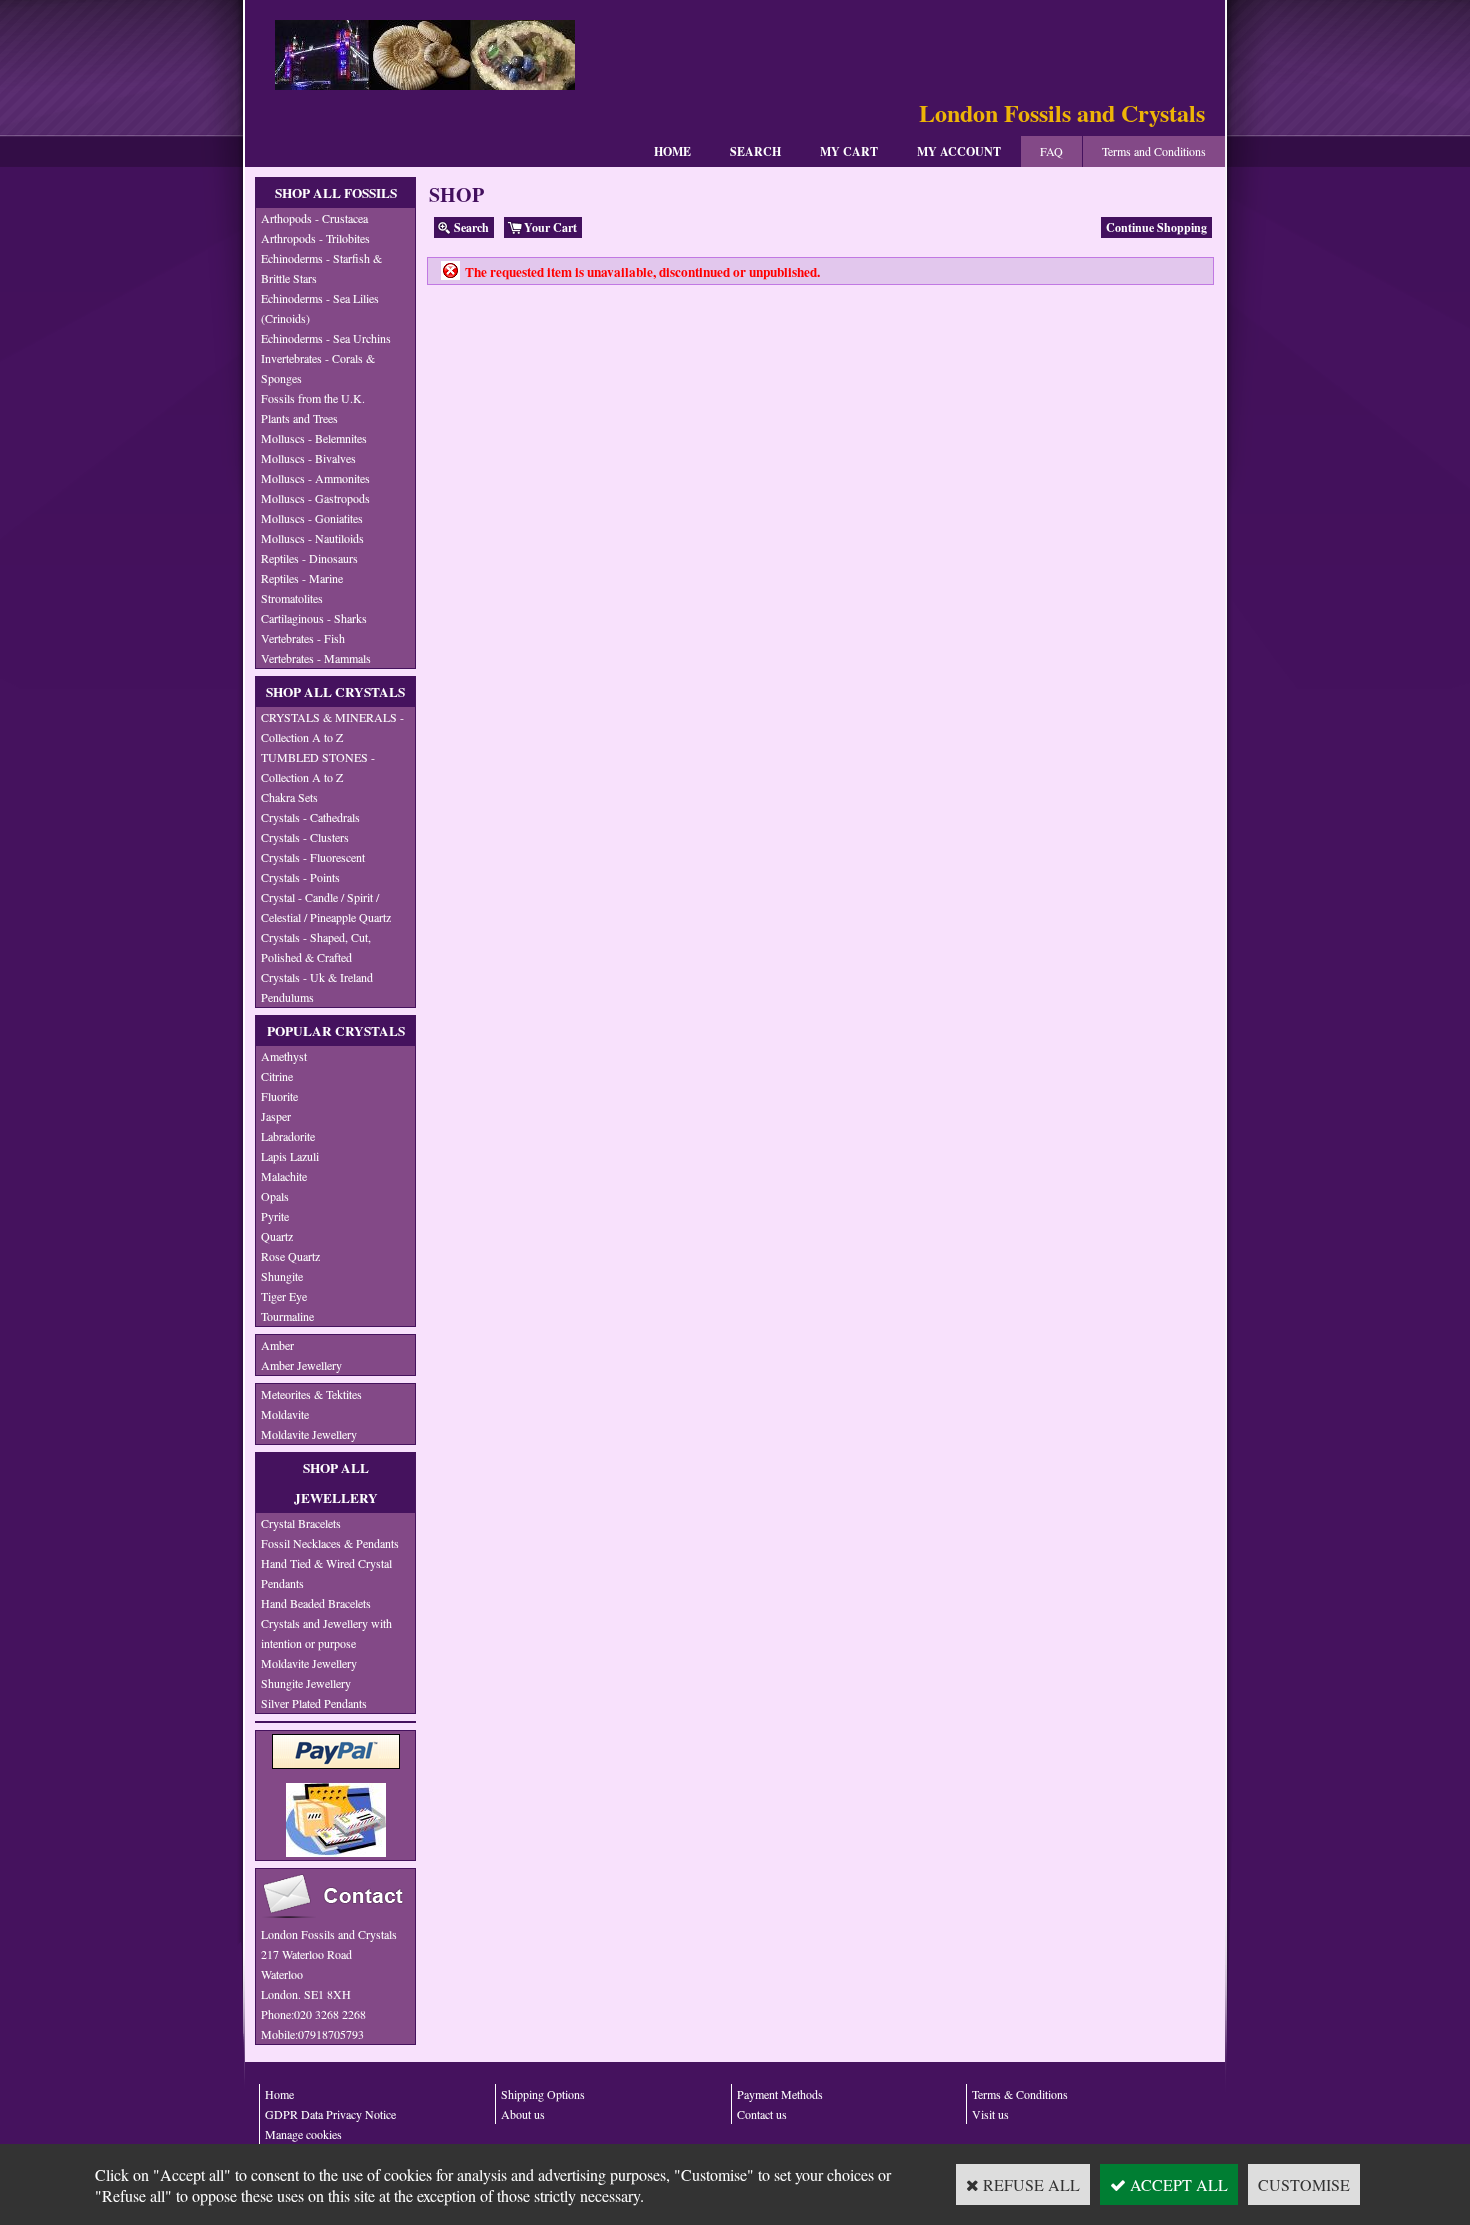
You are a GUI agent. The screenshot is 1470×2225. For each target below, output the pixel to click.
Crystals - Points (300, 877)
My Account (959, 151)
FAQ (1051, 151)
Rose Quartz (290, 1256)
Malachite (284, 1176)
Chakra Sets (289, 797)
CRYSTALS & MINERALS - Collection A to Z (332, 727)
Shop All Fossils (336, 193)
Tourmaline (287, 1316)
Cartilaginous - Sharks (314, 618)
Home (672, 151)
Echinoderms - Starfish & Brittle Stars (321, 268)
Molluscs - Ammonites (315, 478)
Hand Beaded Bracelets (316, 1603)
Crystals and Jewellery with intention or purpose (326, 1633)
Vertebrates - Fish (303, 638)
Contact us (762, 2114)
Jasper (276, 1116)
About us (523, 2114)
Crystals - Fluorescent (313, 857)
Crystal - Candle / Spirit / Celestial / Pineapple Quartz (326, 907)
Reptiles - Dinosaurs (309, 558)
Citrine (277, 1076)
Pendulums (287, 997)
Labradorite (288, 1136)
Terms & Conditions (1020, 2094)
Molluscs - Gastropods (315, 498)
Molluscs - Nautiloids (312, 538)
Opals (275, 1196)
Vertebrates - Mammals (316, 658)
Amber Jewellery (301, 1365)
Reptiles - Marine (302, 578)
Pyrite (275, 1216)
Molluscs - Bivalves (308, 458)
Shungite (282, 1276)
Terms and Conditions (1154, 151)
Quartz (277, 1236)
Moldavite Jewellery (309, 1434)
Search (755, 151)
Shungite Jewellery (306, 1683)
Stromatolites (292, 598)
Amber (277, 1345)
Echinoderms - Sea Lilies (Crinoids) (320, 308)
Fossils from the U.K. (313, 398)
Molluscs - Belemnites (314, 438)
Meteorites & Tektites (311, 1394)
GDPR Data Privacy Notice (330, 2114)
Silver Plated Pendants (314, 1703)
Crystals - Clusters (305, 837)
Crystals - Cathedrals (310, 817)
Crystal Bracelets (301, 1523)
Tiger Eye (284, 1296)
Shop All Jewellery (336, 1483)
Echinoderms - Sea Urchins (326, 338)
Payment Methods (780, 2094)
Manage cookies (303, 2134)
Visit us (990, 2114)
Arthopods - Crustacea (314, 218)
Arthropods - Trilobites (315, 238)
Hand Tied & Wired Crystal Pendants (326, 1573)
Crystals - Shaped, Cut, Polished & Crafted (316, 947)
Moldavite (285, 1414)
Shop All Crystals (335, 692)
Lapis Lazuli (290, 1156)
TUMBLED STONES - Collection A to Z (318, 767)
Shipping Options (543, 2094)
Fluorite (279, 1096)
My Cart (849, 151)
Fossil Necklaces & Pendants (330, 1543)
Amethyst (284, 1056)
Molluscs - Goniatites (312, 518)
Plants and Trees (299, 418)
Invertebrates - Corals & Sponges (318, 368)
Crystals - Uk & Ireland (317, 977)
